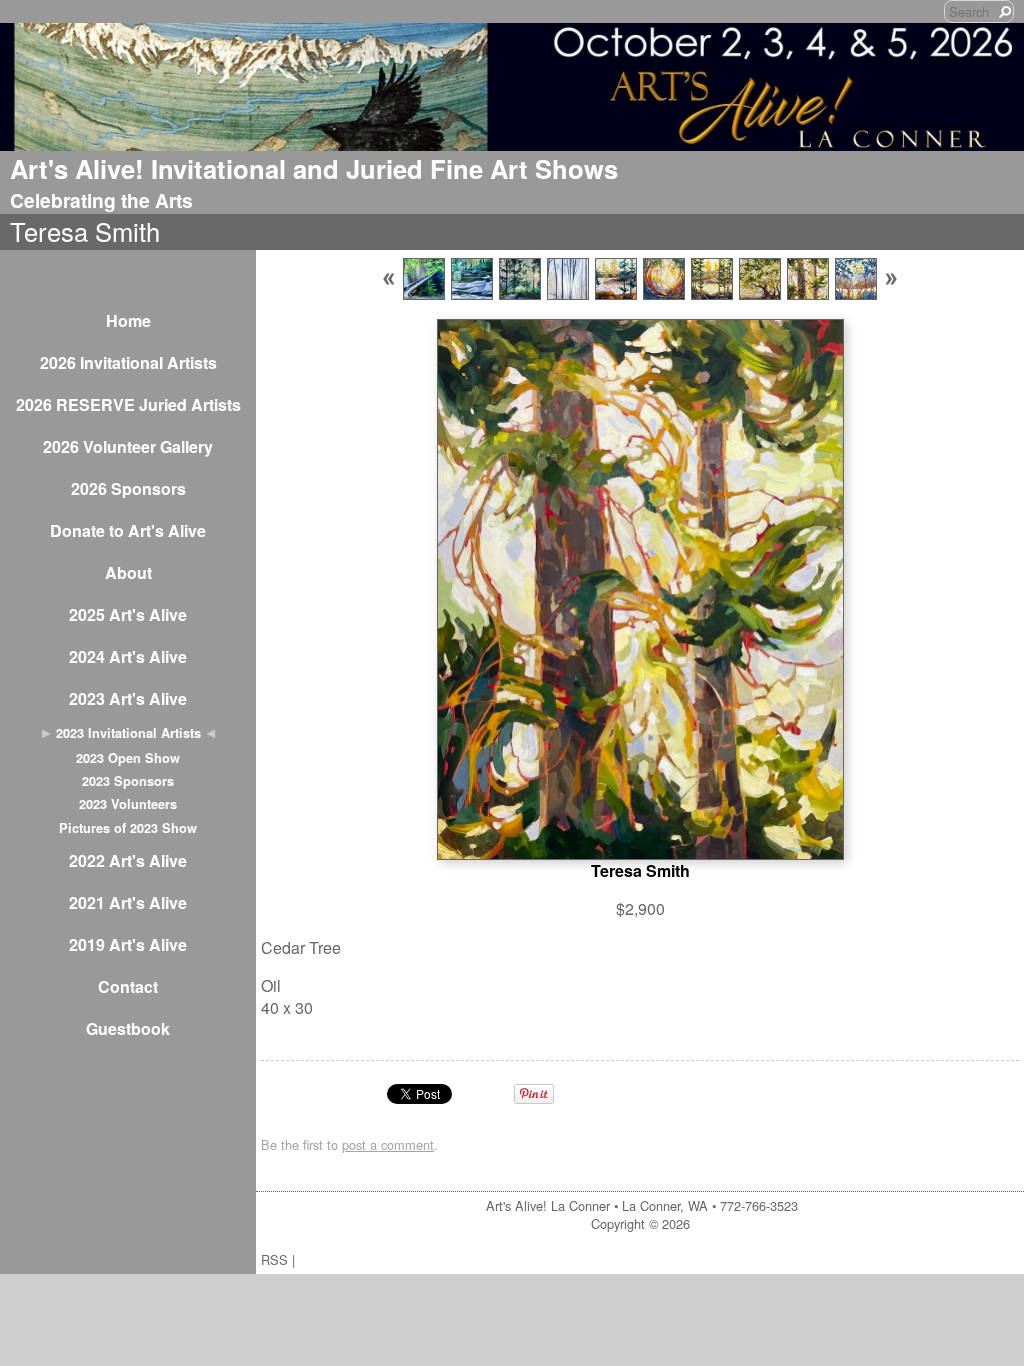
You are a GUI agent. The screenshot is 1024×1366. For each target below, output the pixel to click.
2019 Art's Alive (128, 944)
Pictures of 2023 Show (128, 828)
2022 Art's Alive (128, 860)
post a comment (388, 1144)
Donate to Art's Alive (128, 530)
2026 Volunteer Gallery (128, 446)
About (128, 572)
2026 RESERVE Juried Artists (128, 404)
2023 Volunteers (128, 804)
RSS (274, 1259)
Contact (128, 986)
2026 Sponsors (128, 488)
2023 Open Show (128, 758)
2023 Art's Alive (128, 698)
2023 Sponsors (128, 781)
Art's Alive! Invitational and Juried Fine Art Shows (314, 168)
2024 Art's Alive (128, 656)
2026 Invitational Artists (128, 362)
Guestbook (128, 1028)
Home (128, 320)
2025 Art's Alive (128, 614)
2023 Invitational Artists (128, 733)
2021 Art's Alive (128, 902)
